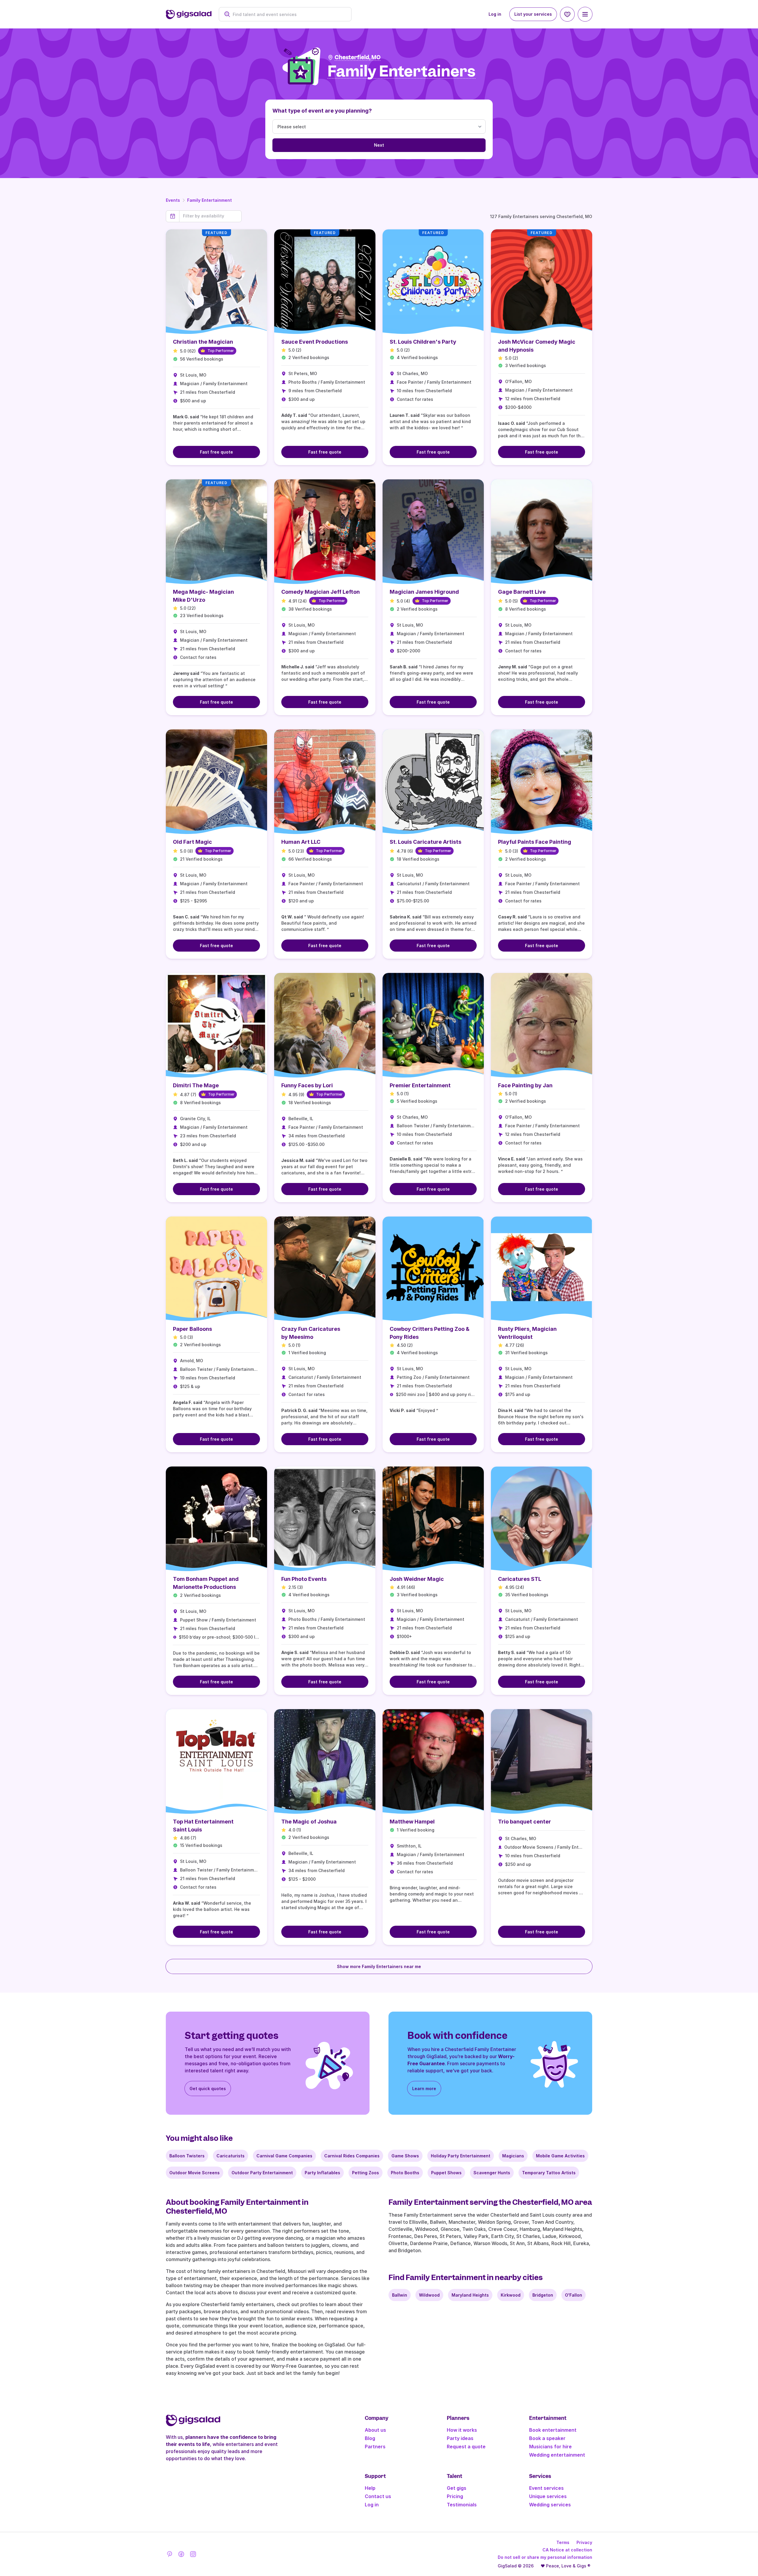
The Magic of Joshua (309, 1822)
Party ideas (460, 2438)
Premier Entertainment (420, 1085)
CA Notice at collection (567, 2550)
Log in (495, 14)
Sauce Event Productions (315, 342)
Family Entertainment (209, 200)
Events (173, 200)
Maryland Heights (470, 2295)
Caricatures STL (520, 1579)
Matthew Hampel (412, 1822)
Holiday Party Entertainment (461, 2156)
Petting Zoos (366, 2173)
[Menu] (585, 14)
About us (375, 2430)
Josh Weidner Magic (417, 1579)
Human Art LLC (301, 842)
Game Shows (405, 2156)
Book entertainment (553, 2430)
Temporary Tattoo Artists (549, 2173)
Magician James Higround (424, 592)
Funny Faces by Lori (307, 1085)
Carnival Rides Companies (352, 2156)
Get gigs (457, 2488)
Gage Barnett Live (522, 592)
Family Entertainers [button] (402, 72)
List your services (533, 14)
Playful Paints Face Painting (535, 842)
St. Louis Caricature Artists (425, 842)
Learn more (424, 2089)
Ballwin (400, 2295)
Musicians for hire (550, 2447)
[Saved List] (567, 14)
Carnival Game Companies (284, 2156)
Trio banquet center (525, 1822)
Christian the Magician (203, 342)
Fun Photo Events (304, 1579)
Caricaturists (231, 2156)
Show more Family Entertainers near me (379, 1966)
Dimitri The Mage (196, 1085)
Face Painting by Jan (525, 1085)
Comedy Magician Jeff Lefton (321, 592)
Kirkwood (511, 2295)
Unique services (548, 2496)
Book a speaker (547, 2438)
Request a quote (466, 2447)
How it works (462, 2430)
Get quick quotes (208, 2089)
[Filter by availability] (210, 216)
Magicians (513, 2156)
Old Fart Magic (192, 842)
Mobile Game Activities (560, 2156)
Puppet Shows (446, 2173)
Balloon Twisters (187, 2156)
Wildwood (429, 2295)
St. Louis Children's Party (423, 342)
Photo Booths (405, 2173)
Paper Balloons (192, 1329)
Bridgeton (543, 2295)
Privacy (584, 2542)
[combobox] (288, 14)
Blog (370, 2438)
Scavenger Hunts (492, 2173)
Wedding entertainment (557, 2455)
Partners (375, 2447)
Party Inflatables (322, 2173)
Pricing (455, 2496)
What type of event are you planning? (322, 111)
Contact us (378, 2496)
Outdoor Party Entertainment (262, 2173)
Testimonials (462, 2505)
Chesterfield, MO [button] (358, 57)
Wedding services (550, 2505)
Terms (563, 2542)
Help (370, 2488)
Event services (546, 2488)
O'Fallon (574, 2295)
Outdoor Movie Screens (195, 2173)
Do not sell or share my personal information (545, 2557)
